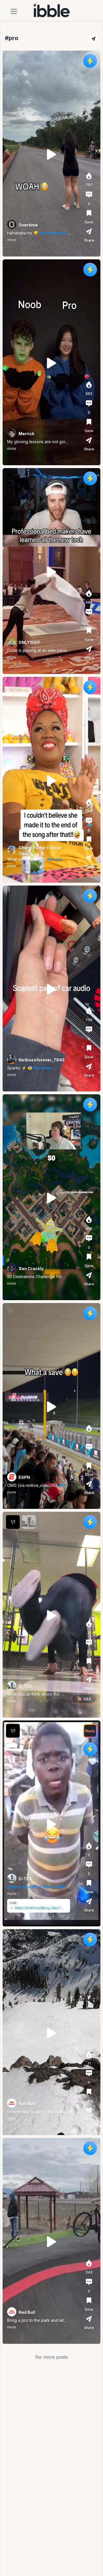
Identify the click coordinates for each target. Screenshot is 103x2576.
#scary (46, 233)
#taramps (43, 1068)
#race (64, 1485)
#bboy (49, 1887)
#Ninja (63, 1887)
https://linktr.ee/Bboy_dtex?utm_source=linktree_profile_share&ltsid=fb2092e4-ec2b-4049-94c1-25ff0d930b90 (41, 1908)
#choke (55, 859)
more (12, 240)
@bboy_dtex (19, 1887)
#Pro (37, 1887)
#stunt (60, 233)
